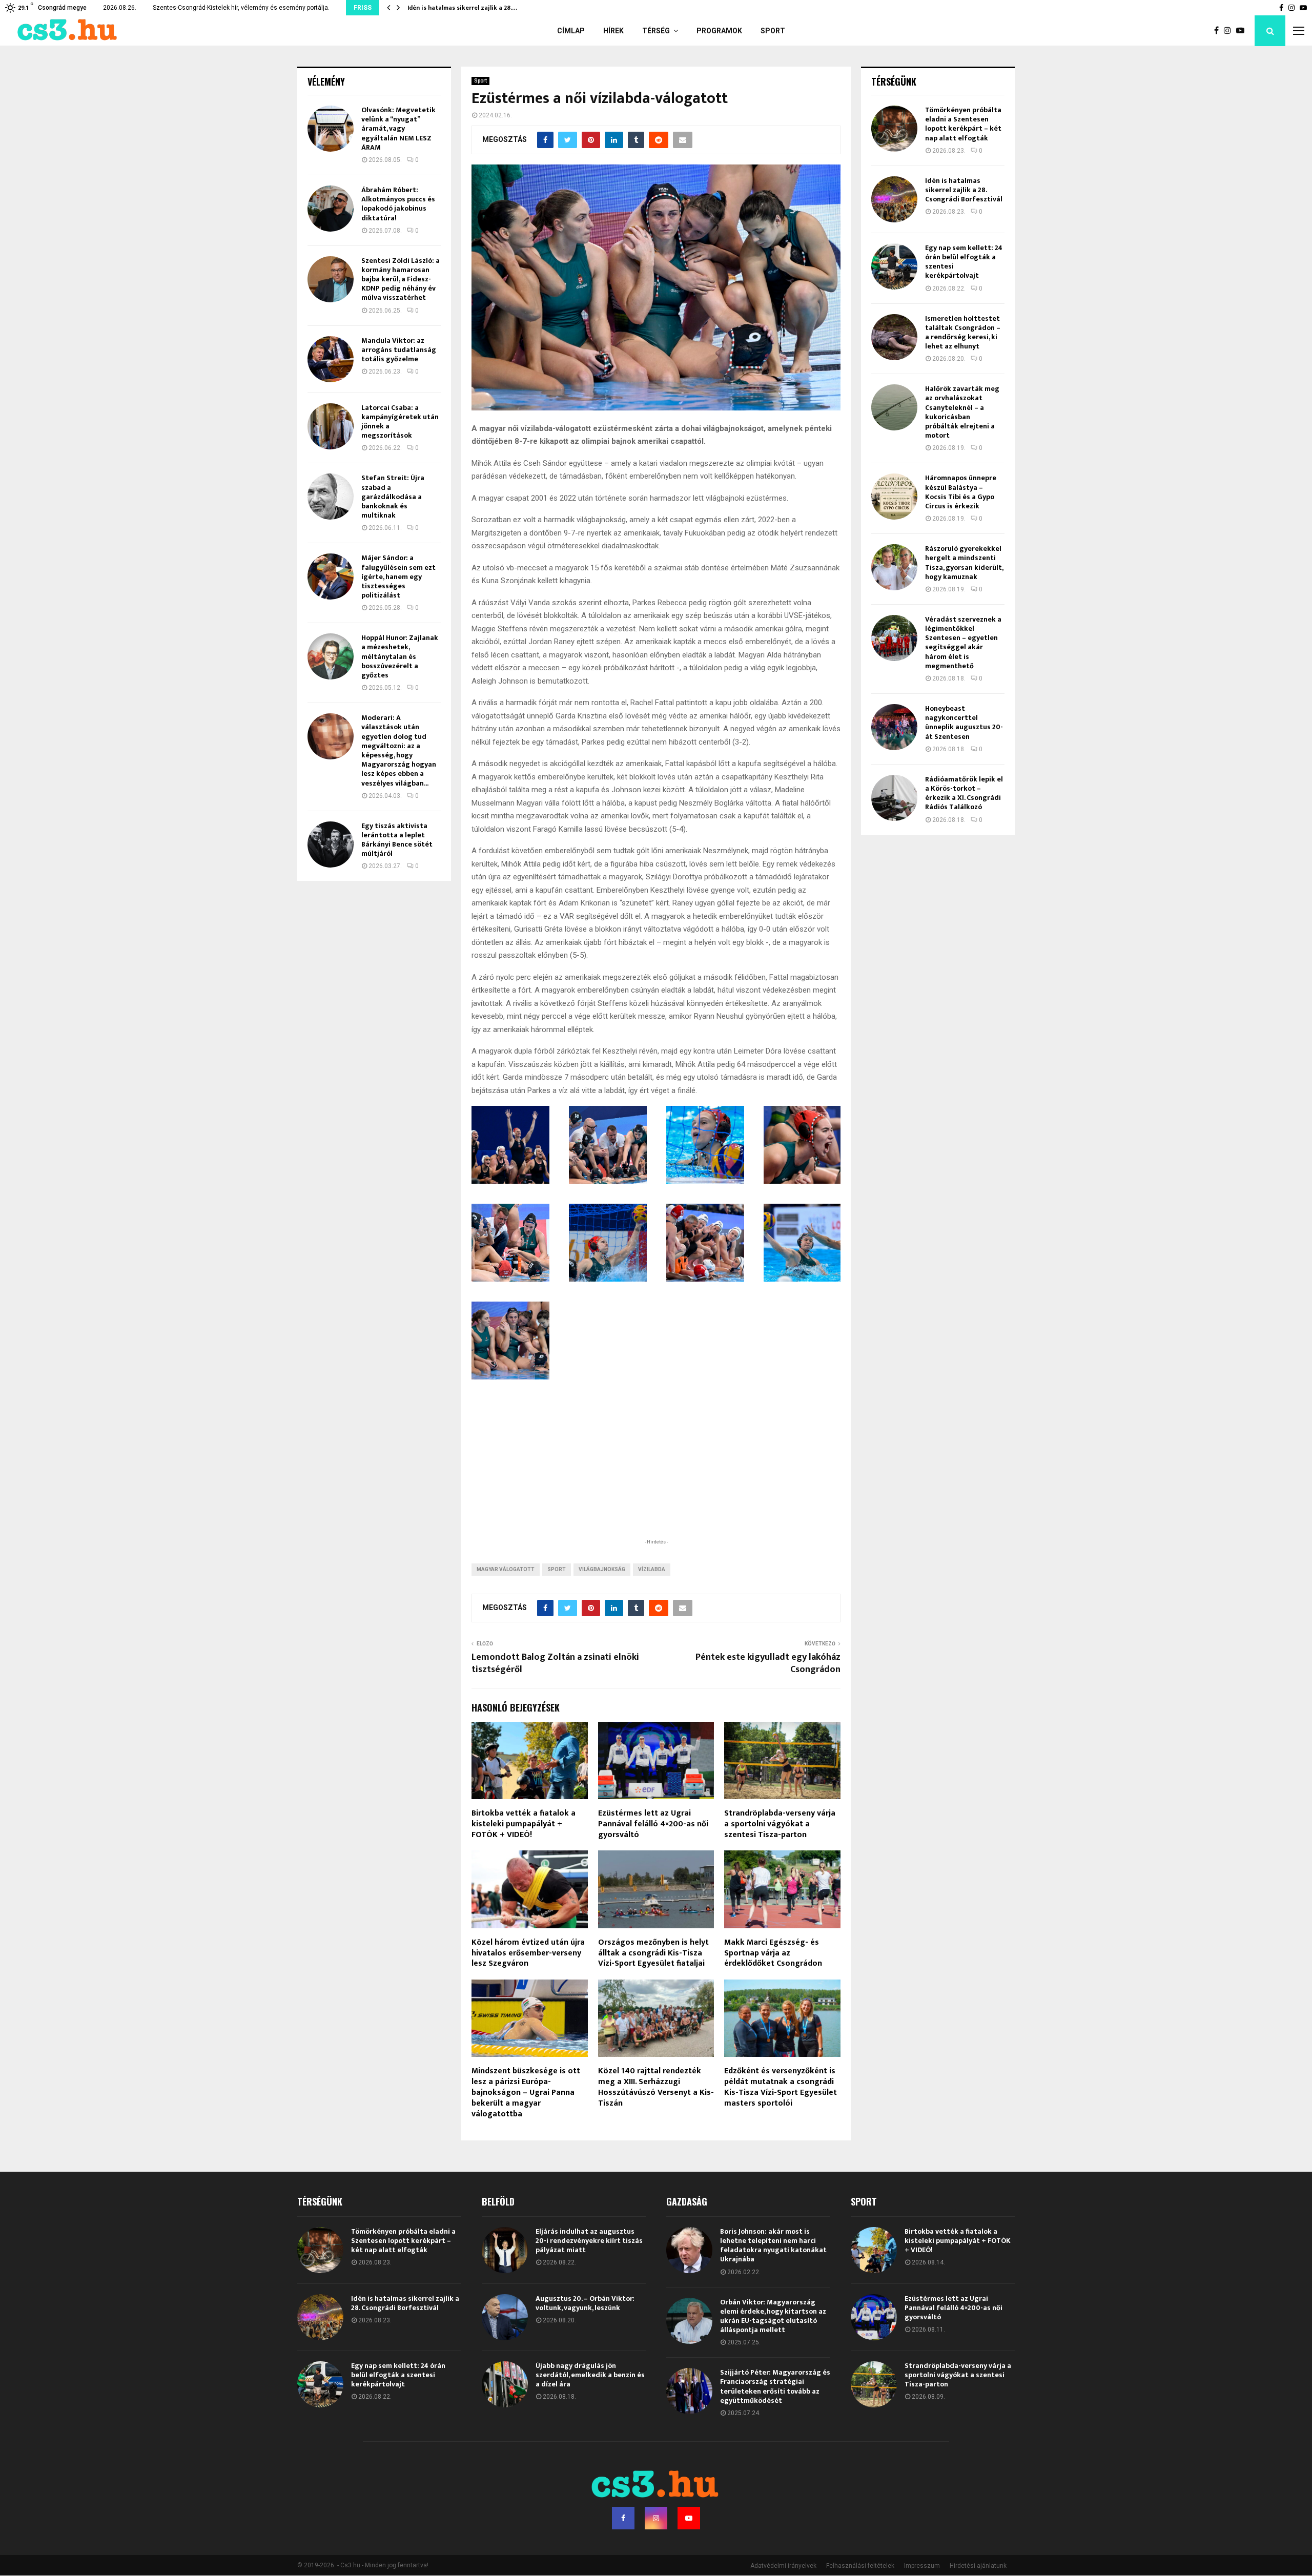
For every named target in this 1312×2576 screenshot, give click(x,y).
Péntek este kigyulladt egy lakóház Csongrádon (768, 1663)
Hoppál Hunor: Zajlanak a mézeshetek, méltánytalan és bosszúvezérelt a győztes (400, 656)
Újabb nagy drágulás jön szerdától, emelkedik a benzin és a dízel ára (590, 2375)
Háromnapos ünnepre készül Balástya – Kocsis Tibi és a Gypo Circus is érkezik (961, 492)
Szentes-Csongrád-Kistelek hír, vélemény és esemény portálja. (241, 8)
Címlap (571, 31)
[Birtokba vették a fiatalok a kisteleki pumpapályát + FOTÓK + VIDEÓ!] (874, 2250)
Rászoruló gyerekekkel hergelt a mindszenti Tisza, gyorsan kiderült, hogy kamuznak (964, 563)
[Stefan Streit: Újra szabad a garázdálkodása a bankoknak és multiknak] (331, 497)
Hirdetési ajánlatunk (978, 2566)
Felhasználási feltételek (860, 2566)
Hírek (613, 31)
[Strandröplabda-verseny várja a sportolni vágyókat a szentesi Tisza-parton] (874, 2384)
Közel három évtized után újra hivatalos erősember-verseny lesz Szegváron (528, 1953)
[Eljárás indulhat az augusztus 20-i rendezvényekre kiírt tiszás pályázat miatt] (505, 2250)
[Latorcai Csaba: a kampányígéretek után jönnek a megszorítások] (331, 426)
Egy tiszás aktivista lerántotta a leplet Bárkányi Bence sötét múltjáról (397, 840)
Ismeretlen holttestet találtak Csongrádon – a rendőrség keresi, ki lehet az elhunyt (963, 333)
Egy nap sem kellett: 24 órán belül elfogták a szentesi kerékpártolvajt (964, 262)
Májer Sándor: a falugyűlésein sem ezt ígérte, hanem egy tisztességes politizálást (398, 576)
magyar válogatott (506, 1569)
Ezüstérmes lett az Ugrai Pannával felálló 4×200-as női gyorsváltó (653, 1824)
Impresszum (922, 2566)
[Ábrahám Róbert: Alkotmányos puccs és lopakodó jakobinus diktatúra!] (331, 209)
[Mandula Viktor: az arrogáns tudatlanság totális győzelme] (331, 359)
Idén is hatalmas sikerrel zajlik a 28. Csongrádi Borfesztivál (964, 190)
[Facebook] (1219, 31)
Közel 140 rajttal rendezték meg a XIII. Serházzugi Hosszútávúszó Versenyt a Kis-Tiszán (656, 2087)
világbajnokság (602, 1569)
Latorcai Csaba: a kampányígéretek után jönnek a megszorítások (400, 422)
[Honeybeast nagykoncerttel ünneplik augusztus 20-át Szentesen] (894, 727)
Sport (773, 31)
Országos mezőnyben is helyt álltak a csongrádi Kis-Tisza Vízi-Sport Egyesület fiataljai (653, 1953)
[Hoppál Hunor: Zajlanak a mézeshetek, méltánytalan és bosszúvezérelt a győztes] (331, 656)
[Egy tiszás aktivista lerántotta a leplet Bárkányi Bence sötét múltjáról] (331, 844)
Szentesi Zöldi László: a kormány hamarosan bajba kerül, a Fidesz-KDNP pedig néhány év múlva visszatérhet (401, 279)
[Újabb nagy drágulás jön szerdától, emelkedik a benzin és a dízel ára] (505, 2384)
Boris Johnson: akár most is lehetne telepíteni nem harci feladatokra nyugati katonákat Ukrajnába (773, 2245)
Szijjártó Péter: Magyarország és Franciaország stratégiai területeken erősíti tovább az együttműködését (775, 2386)
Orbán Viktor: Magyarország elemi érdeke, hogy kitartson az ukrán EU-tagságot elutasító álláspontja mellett (773, 2316)
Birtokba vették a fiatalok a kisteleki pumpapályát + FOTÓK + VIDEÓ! (524, 1824)
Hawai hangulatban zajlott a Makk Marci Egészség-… (485, 8)
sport (557, 1569)
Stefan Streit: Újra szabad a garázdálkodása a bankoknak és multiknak (393, 497)
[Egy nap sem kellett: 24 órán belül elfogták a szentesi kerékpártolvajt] (894, 266)
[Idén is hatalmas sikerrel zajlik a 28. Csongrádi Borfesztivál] (894, 199)
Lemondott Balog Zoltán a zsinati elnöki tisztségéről (555, 1663)
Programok (719, 31)
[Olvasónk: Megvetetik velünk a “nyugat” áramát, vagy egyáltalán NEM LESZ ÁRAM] (331, 129)
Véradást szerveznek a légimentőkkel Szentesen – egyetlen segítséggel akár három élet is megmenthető (963, 643)
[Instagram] (1230, 31)
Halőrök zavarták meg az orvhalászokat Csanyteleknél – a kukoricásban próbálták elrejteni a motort (962, 412)
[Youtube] (1243, 31)
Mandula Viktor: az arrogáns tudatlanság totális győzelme (399, 350)
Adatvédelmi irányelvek (783, 2566)
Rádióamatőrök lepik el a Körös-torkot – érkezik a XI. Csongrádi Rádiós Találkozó (964, 793)
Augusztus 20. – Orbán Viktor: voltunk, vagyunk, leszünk (585, 2303)
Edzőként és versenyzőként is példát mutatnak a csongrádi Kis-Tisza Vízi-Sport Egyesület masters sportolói (781, 2087)
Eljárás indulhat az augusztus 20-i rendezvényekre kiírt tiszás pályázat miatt (589, 2241)
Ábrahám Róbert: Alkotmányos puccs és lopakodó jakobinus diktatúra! (398, 204)
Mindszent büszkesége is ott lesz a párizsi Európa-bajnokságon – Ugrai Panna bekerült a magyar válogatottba (526, 2092)
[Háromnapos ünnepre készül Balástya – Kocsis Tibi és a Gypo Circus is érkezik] (894, 497)
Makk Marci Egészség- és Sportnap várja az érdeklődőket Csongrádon (773, 1953)
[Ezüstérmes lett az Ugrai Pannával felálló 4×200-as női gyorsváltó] (874, 2317)
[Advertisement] (656, 1470)
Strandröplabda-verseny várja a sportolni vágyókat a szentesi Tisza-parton (780, 1824)
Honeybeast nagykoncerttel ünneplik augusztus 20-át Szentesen (964, 723)
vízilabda (652, 1569)
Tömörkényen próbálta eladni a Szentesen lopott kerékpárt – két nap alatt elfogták (963, 124)
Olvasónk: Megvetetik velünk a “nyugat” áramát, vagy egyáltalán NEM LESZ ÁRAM (398, 129)
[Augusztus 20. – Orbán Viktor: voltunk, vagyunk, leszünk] (505, 2317)
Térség (656, 31)
